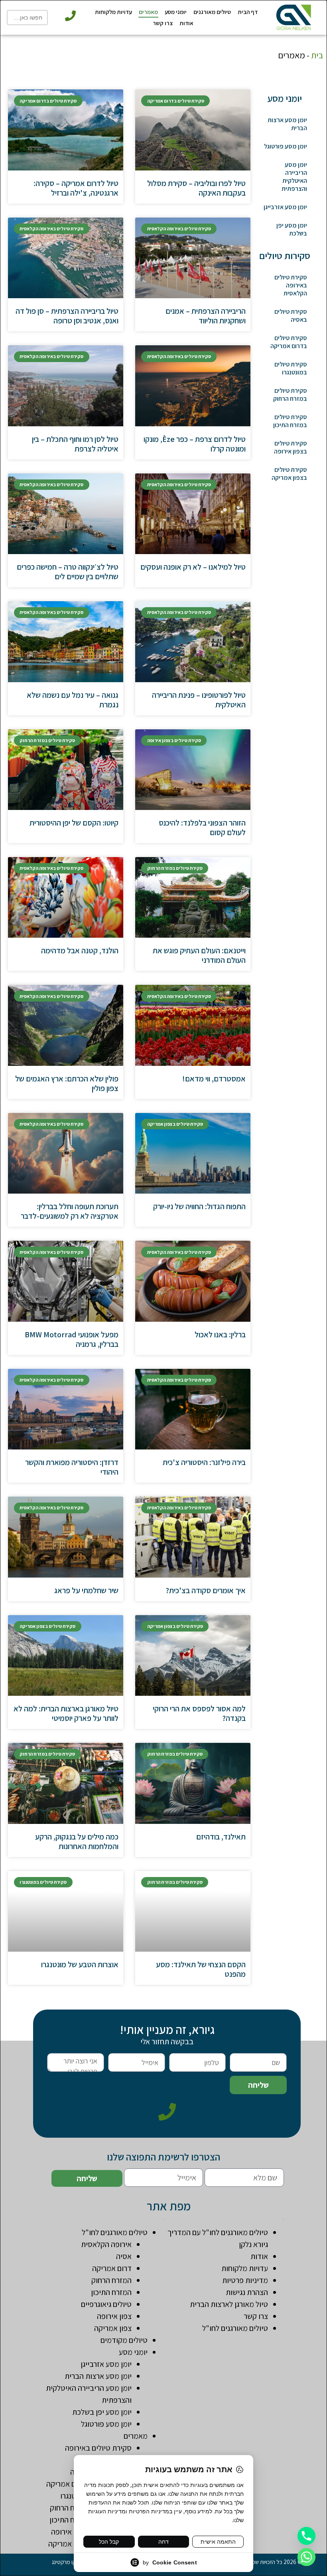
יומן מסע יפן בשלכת (292, 229)
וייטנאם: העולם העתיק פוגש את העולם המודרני (199, 955)
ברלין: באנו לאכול (220, 1335)
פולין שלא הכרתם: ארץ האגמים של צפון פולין (67, 1083)
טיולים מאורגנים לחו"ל (235, 2328)
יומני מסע (176, 12)
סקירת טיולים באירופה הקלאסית (291, 285)
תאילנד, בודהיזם (221, 1837)
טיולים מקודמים (124, 2340)
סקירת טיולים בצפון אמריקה (289, 474)
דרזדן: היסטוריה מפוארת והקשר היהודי (72, 1467)
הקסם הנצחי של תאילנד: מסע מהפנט (201, 1969)
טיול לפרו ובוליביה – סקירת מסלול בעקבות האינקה (196, 188)
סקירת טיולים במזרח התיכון (290, 421)
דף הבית (248, 12)
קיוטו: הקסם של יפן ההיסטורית (74, 823)
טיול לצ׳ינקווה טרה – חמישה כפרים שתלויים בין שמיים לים (68, 572)
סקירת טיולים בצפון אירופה (291, 447)
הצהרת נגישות (247, 2292)
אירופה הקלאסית (106, 2244)
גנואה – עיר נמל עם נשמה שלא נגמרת (73, 700)
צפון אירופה (114, 2316)
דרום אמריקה (112, 2268)
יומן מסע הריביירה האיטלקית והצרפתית (294, 177)
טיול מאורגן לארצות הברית (229, 2304)
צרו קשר (163, 23)
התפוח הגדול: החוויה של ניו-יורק (199, 1206)
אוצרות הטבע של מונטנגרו (80, 1964)
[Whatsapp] (306, 2557)
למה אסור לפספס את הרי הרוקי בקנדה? (199, 1713)
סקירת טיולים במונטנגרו (291, 368)
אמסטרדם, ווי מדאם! (214, 1079)
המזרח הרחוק (111, 2280)
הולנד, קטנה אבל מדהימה (80, 950)
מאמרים (148, 12)
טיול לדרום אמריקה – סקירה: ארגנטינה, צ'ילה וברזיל (76, 188)
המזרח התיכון (111, 2292)
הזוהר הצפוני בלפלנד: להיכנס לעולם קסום (202, 828)
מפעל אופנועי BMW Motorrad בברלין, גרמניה (72, 1339)
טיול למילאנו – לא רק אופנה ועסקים (193, 567)
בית (317, 55)
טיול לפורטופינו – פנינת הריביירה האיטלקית (199, 700)
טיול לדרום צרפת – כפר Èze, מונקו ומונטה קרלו (195, 444)
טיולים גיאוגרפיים (106, 2304)
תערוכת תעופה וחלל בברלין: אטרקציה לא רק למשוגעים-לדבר (70, 1211)
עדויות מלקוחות (113, 12)
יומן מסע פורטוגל (286, 146)
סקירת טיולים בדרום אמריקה (289, 342)
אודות (186, 23)
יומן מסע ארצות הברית (287, 124)
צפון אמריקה (113, 2328)
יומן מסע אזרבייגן (285, 207)
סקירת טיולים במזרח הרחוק (290, 395)
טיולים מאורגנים (212, 12)
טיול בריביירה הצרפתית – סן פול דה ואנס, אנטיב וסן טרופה (67, 316)
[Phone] (306, 2536)
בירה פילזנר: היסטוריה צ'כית (204, 1462)
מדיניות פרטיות (245, 2280)
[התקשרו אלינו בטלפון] (70, 16)
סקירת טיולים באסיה (291, 316)
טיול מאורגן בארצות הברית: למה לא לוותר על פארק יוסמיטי (66, 1713)
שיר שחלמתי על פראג (86, 1590)
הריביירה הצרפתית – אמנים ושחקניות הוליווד (206, 316)
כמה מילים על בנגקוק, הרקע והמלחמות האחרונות (77, 1841)
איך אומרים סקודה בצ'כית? (206, 1590)
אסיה (124, 2256)
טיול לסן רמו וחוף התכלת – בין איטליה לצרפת (75, 444)
